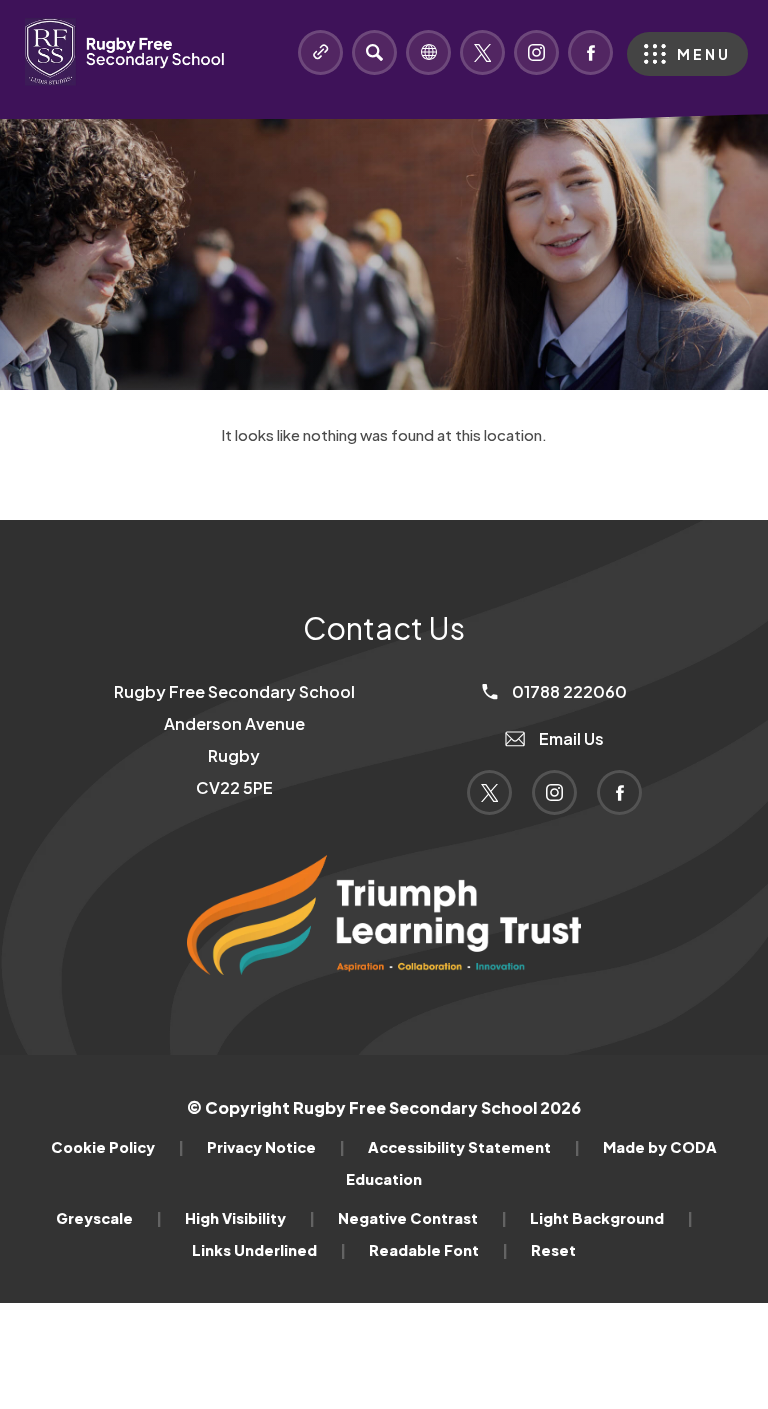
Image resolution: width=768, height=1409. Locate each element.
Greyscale (109, 1218)
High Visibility (250, 1218)
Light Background (611, 1218)
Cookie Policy (117, 1147)
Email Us (570, 738)
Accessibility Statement (474, 1147)
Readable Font (438, 1250)
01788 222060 (568, 691)
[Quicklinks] (320, 52)
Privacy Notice (276, 1147)
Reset (553, 1250)
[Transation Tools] (428, 52)
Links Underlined (269, 1250)
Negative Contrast (422, 1218)
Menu (704, 54)
